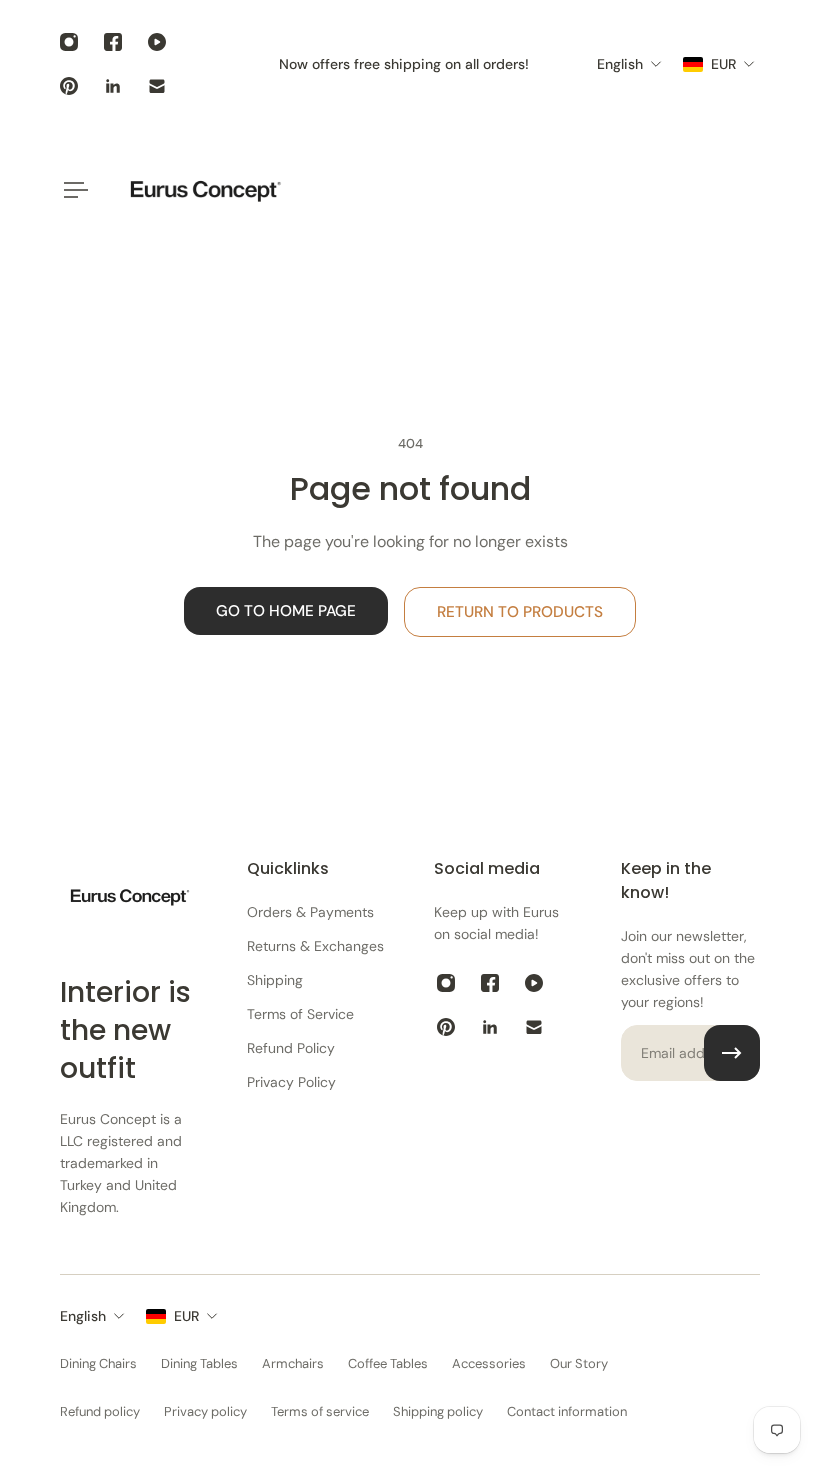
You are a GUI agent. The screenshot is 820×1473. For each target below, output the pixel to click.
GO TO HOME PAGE (286, 611)
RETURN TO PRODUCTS (520, 612)
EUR (186, 1316)
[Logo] (205, 189)
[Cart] (760, 190)
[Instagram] (69, 42)
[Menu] (72, 190)
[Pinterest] (69, 86)
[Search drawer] (712, 190)
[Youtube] (157, 42)
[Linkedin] (113, 86)
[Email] (157, 86)
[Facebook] (113, 42)
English (83, 1316)
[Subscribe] (732, 1053)
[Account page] (736, 190)
